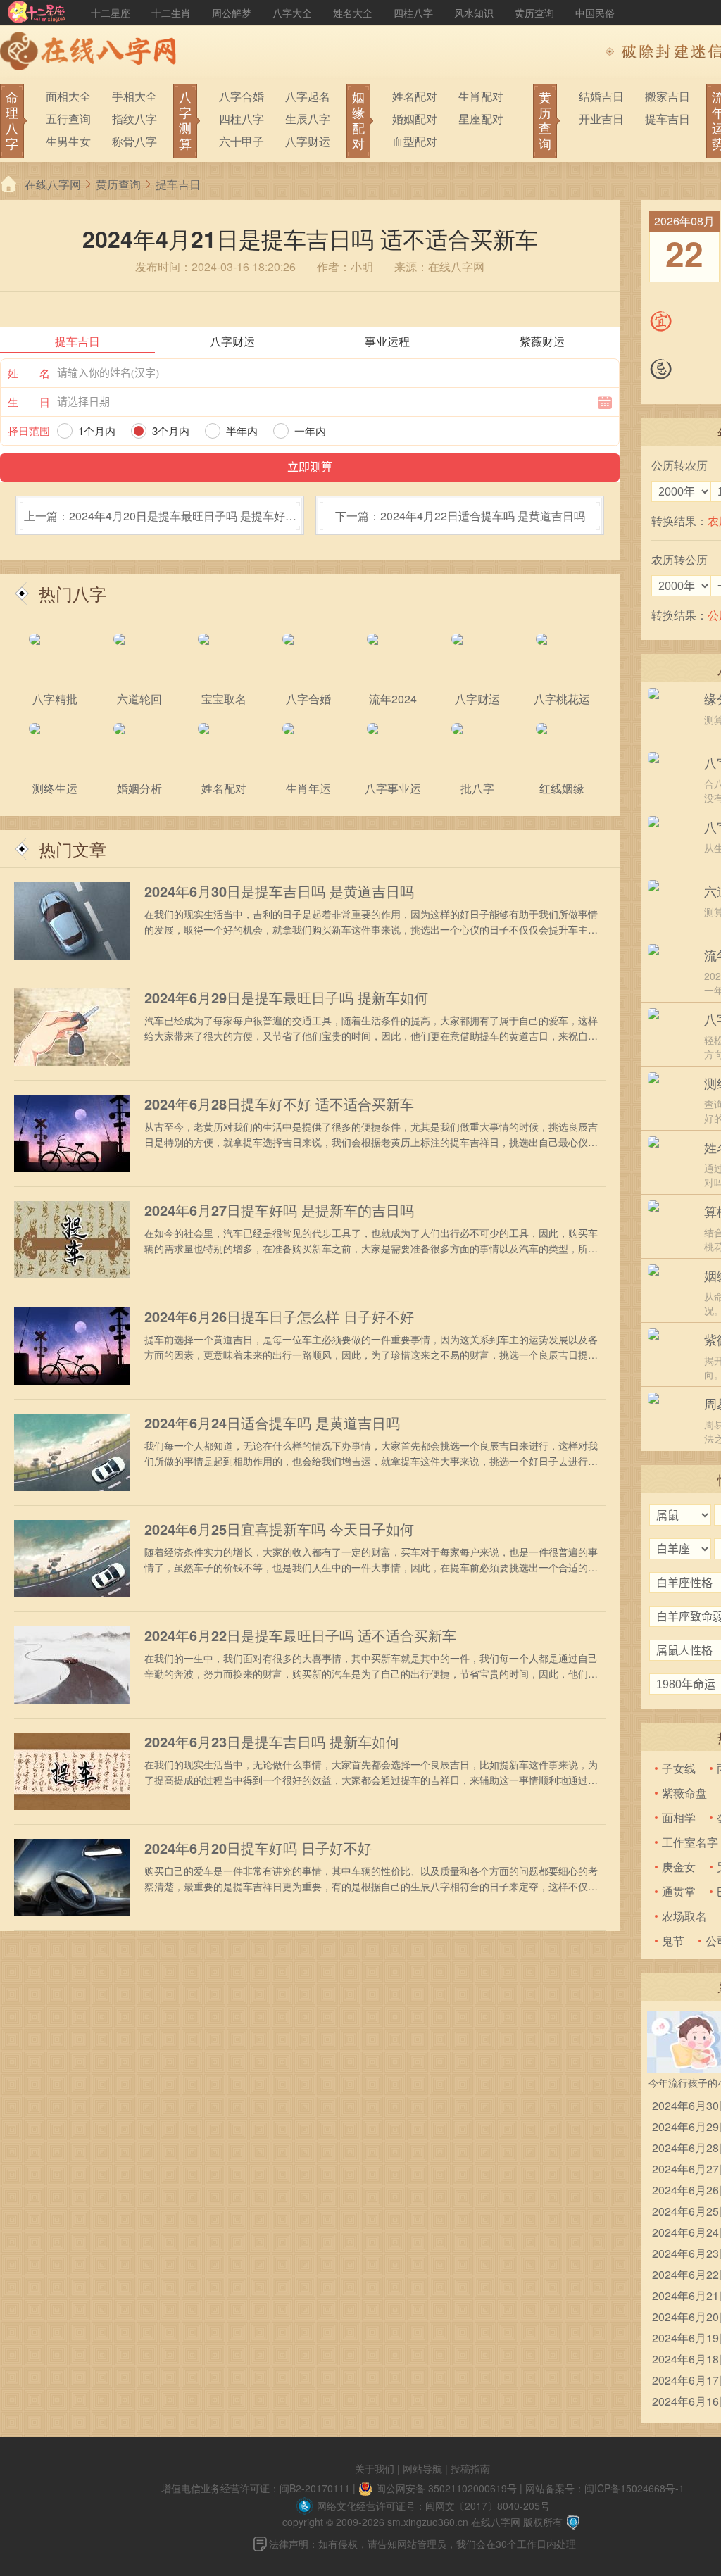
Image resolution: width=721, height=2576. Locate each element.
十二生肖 (171, 13)
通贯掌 (679, 1891)
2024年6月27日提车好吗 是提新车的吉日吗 (279, 1210)
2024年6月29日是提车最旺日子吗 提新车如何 (286, 998)
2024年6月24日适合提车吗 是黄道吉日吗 (272, 1423)
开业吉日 (601, 119)
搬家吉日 (667, 96)
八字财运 (308, 141)
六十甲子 (242, 141)
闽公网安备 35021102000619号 (446, 2488)
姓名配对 (415, 96)
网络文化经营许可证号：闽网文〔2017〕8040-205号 (433, 2506)
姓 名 (29, 373)
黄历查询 (534, 13)
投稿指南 (470, 2468)
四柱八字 (413, 13)
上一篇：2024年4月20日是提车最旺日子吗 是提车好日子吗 (160, 521)
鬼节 (673, 1941)
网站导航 (422, 2468)
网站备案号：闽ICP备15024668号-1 (605, 2488)
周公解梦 (232, 13)
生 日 (29, 402)
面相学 (679, 1817)
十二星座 (111, 13)
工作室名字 (690, 1842)
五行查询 (68, 119)
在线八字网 (53, 184)
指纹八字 (134, 119)
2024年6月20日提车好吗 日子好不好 (258, 1848)
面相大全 (68, 96)
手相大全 (134, 96)
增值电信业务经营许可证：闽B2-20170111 (256, 2488)
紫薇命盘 (684, 1793)
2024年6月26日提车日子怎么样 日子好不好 (279, 1317)
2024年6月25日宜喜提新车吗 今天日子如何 (279, 1529)
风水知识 (474, 13)
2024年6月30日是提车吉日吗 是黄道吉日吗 (279, 891)
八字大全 (292, 13)
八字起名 (308, 96)
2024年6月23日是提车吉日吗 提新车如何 (272, 1742)
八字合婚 (242, 96)
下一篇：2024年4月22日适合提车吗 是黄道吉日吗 (460, 516)
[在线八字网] (92, 53)
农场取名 (684, 1916)
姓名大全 (353, 13)
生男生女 (68, 141)
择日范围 (29, 431)
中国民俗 (595, 13)
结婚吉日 (601, 96)
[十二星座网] (37, 13)
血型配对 (415, 141)
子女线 (679, 1768)
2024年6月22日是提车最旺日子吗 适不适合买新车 (300, 1635)
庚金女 (679, 1867)
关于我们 (375, 2468)
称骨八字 (134, 141)
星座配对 (481, 119)
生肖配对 (481, 96)
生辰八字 (308, 119)
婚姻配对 (415, 119)
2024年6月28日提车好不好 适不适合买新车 (279, 1104)
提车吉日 (667, 119)
